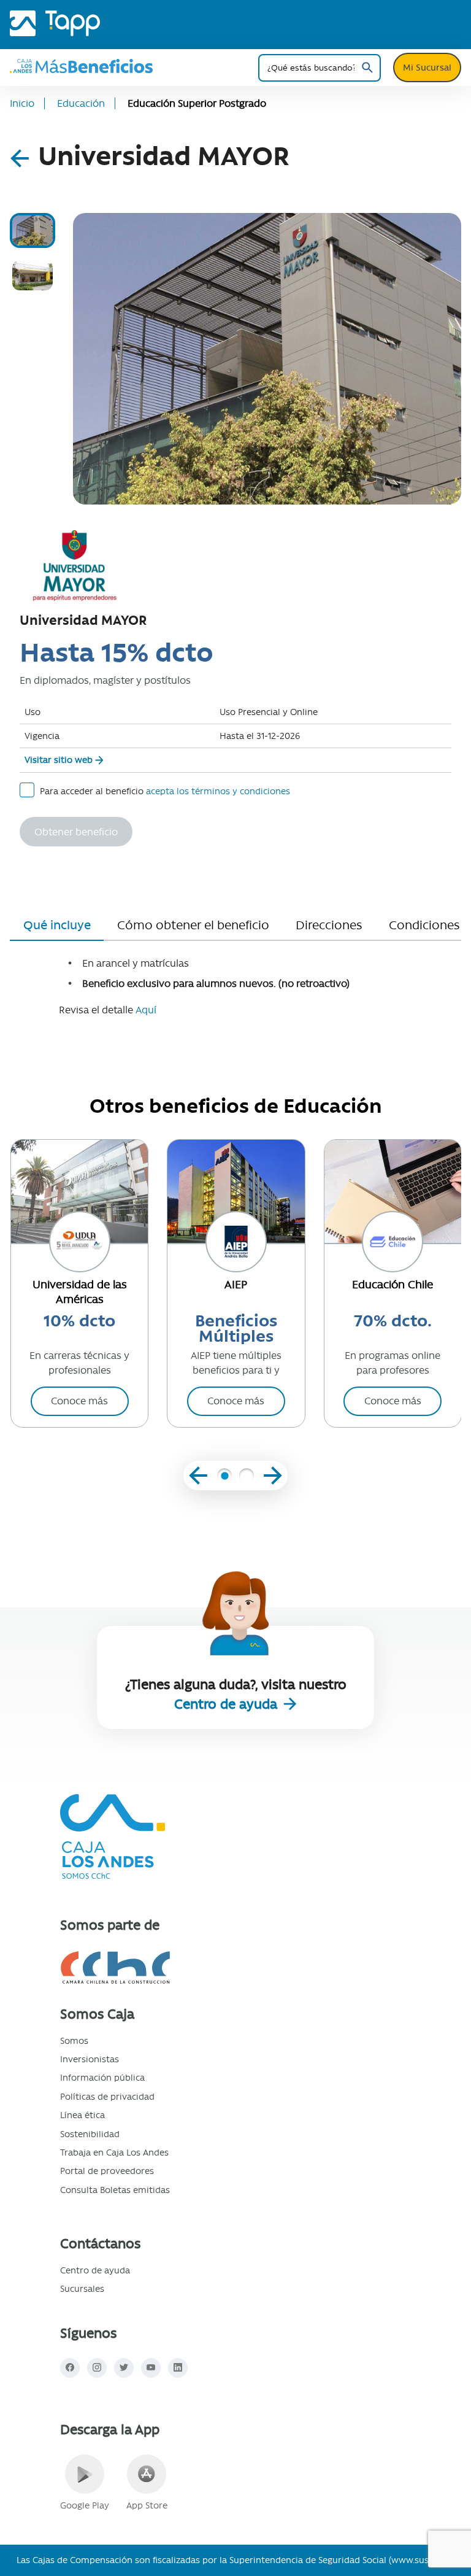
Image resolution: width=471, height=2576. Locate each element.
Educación (81, 103)
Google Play (85, 2505)
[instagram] (97, 2368)
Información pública (102, 2078)
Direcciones (329, 925)
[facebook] (70, 2368)
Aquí (145, 1010)
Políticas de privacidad (107, 2097)
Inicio (22, 103)
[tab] (33, 230)
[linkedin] (178, 2368)
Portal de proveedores (107, 2171)
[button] (224, 1477)
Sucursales (82, 2289)
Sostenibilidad (90, 2134)
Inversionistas (90, 2059)
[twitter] (124, 2368)
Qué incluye (57, 925)
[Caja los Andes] (23, 20)
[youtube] (151, 2368)
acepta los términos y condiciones (218, 791)
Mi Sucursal (427, 68)
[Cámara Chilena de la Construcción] (168, 1967)
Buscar (367, 68)
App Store (147, 2505)
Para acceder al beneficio (165, 791)
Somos (74, 2041)
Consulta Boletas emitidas (115, 2190)
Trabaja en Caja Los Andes (114, 2152)
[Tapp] (73, 20)
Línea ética (82, 2115)
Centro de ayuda (228, 1704)
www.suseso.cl (422, 2560)
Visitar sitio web (59, 760)
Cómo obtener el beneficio (193, 925)
